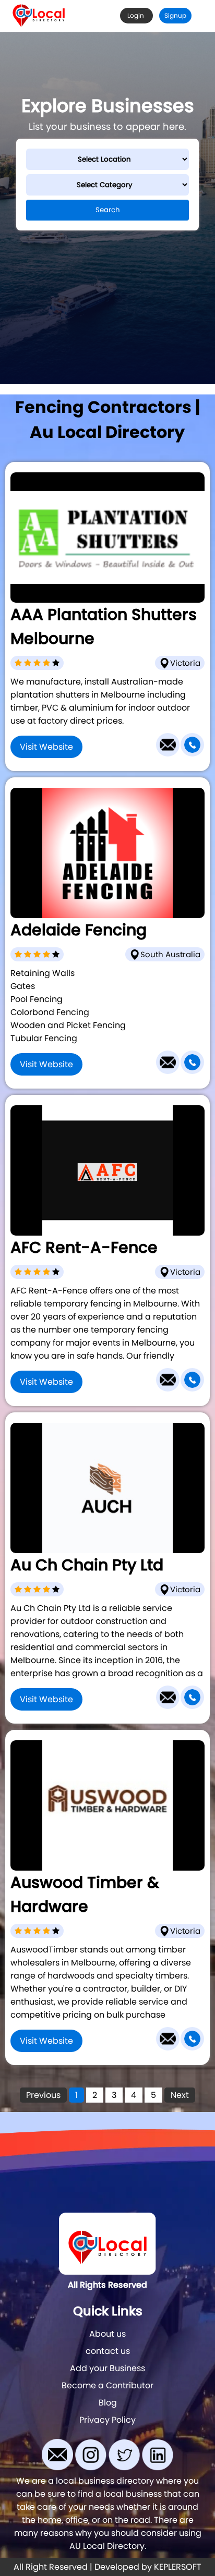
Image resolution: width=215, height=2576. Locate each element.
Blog (108, 2403)
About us (107, 2334)
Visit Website (46, 747)
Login (136, 15)
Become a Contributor (107, 2385)
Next (180, 2095)
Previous (43, 2095)
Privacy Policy (107, 2420)
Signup (175, 15)
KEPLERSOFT (178, 2567)
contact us (108, 2351)
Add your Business (107, 2368)
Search (108, 210)
